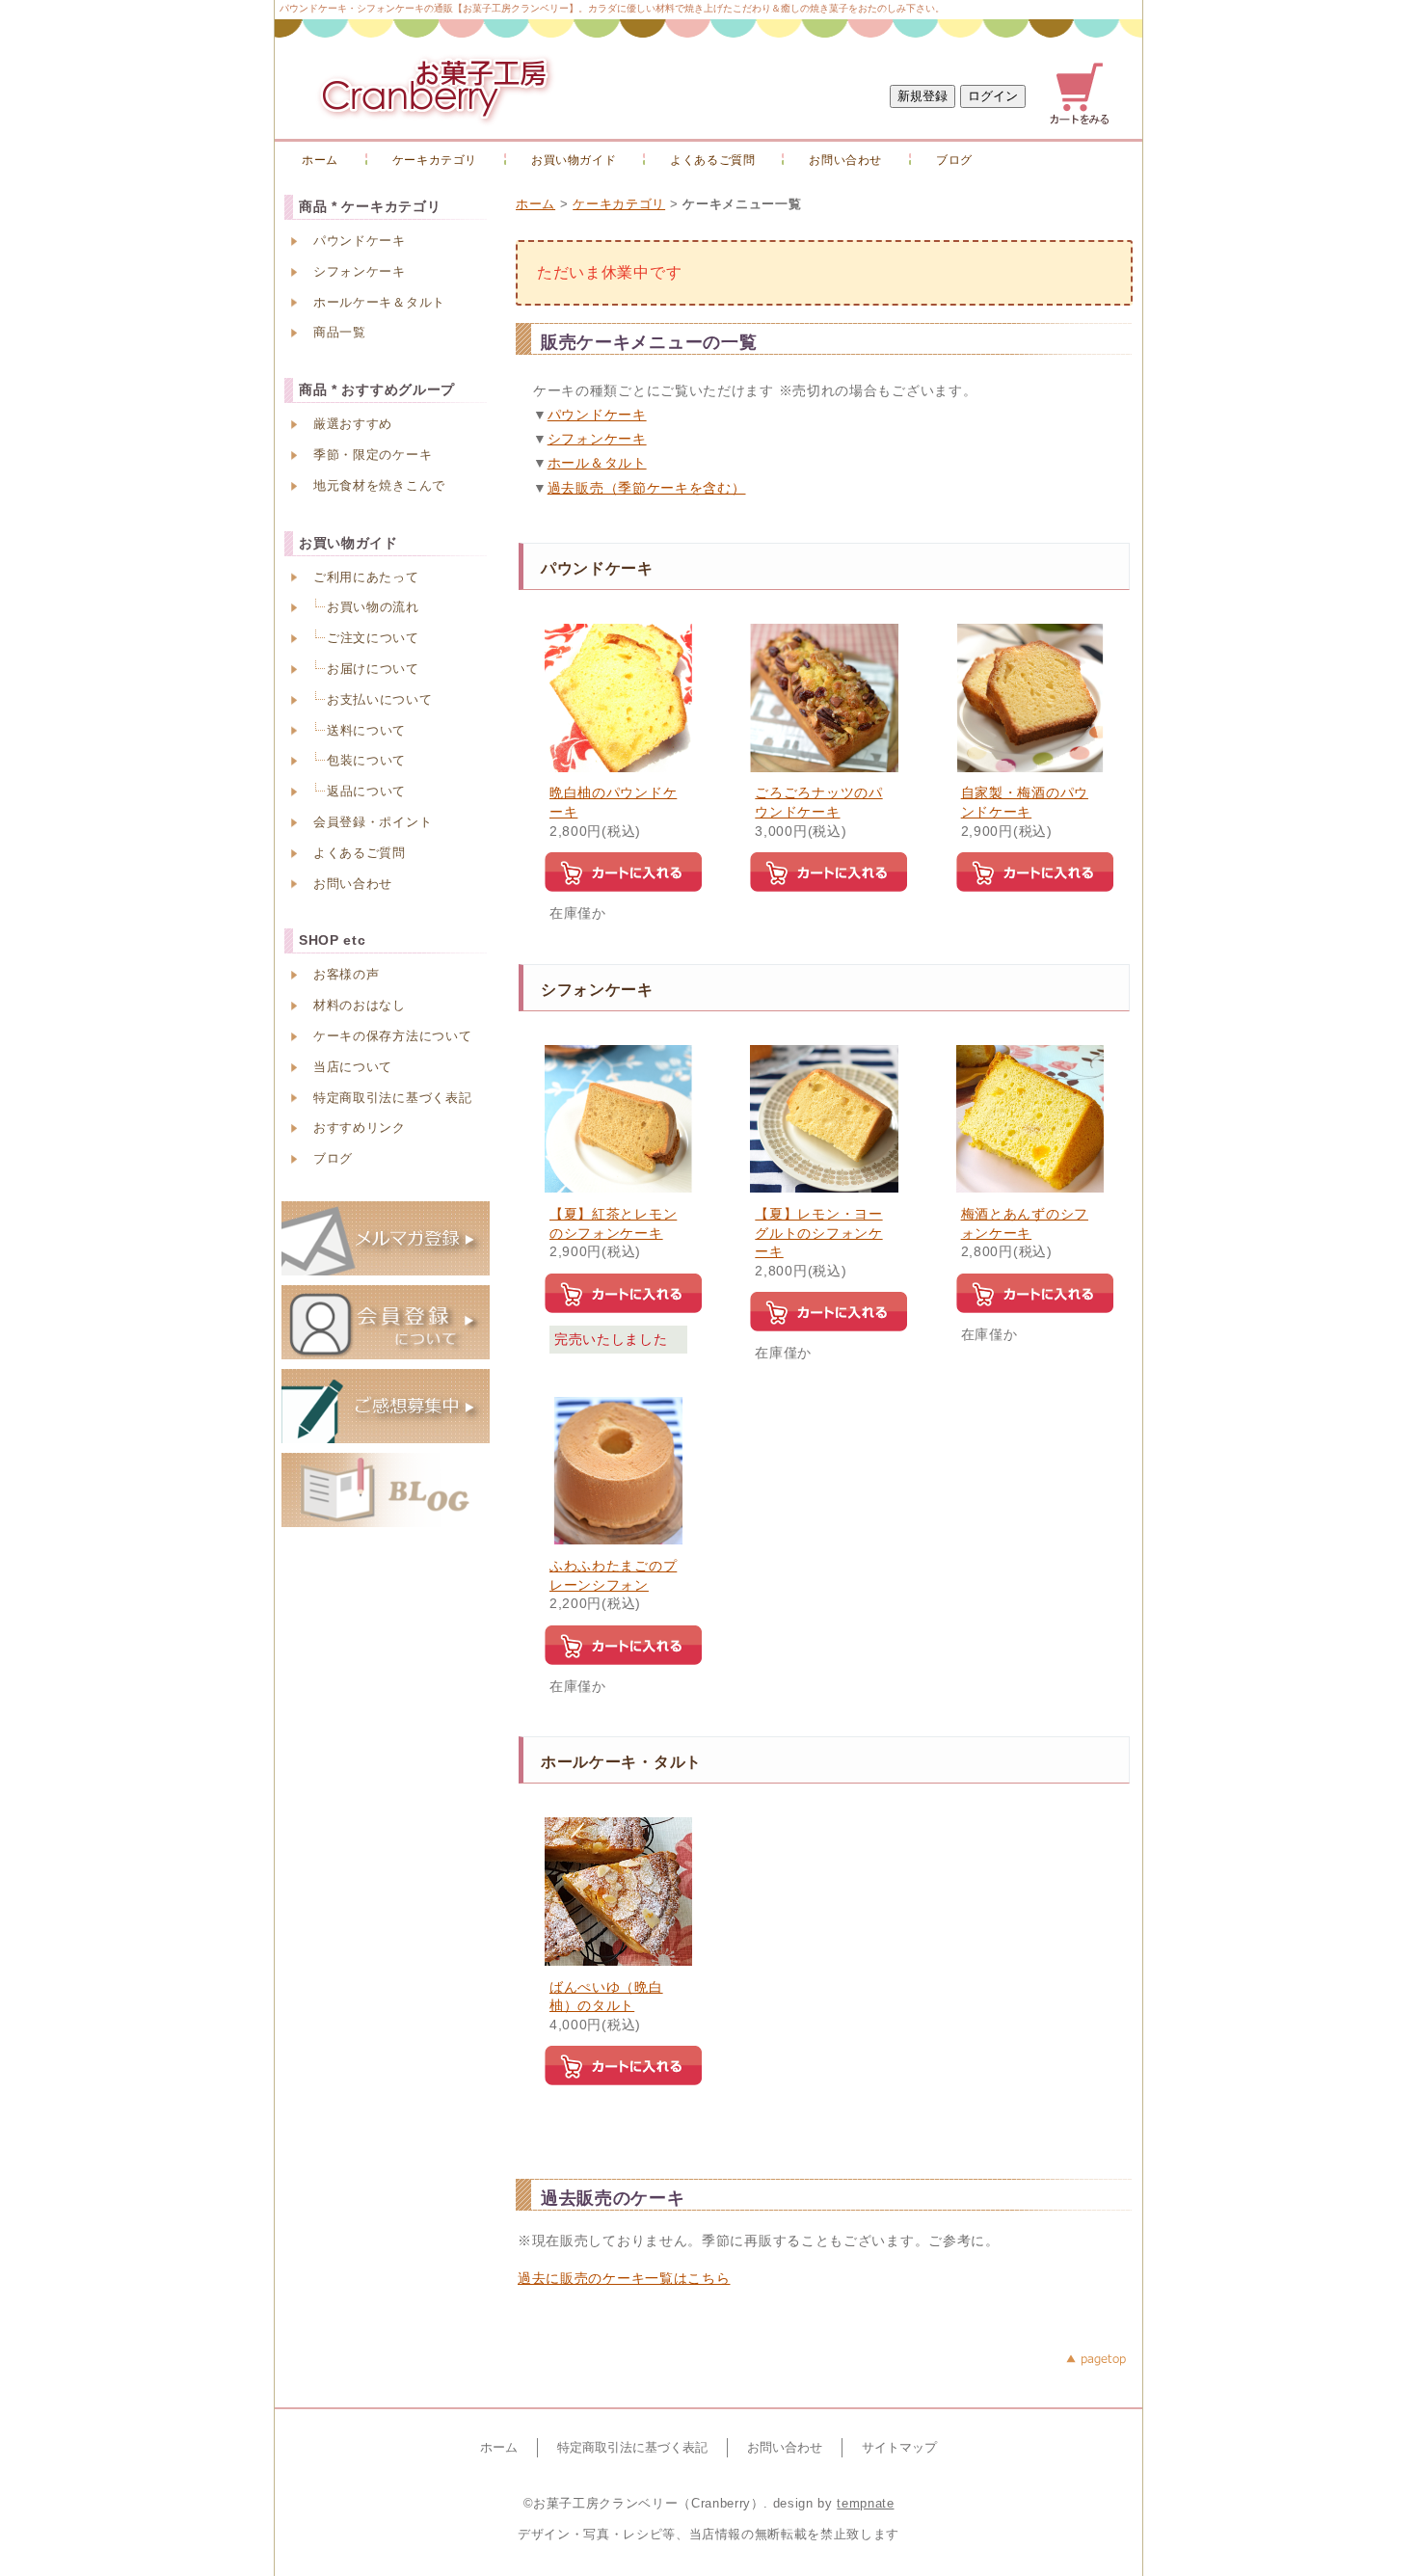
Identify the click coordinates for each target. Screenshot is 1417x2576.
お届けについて (373, 669)
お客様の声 (347, 974)
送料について (366, 730)
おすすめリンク (360, 1127)
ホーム (320, 160)
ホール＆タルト (597, 463)
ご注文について (373, 638)
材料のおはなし (360, 1005)
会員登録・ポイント (373, 822)
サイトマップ (899, 2447)
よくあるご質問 (712, 160)
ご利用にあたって (366, 577)
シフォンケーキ (597, 439)
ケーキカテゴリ (435, 160)
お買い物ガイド (574, 160)
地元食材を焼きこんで (379, 485)
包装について (366, 760)
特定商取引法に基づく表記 (392, 1098)
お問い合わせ (845, 160)
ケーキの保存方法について (392, 1036)
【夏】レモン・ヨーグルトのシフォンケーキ (818, 1233)
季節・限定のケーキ (373, 455)
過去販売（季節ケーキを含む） (647, 488)
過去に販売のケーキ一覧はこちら (624, 2278)
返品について (366, 791)
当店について (353, 1067)
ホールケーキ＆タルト (379, 302)
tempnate (865, 2503)
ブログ (954, 160)
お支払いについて (380, 699)
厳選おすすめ (353, 424)
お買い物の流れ (373, 607)
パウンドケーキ (597, 415)
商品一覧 (340, 332)
